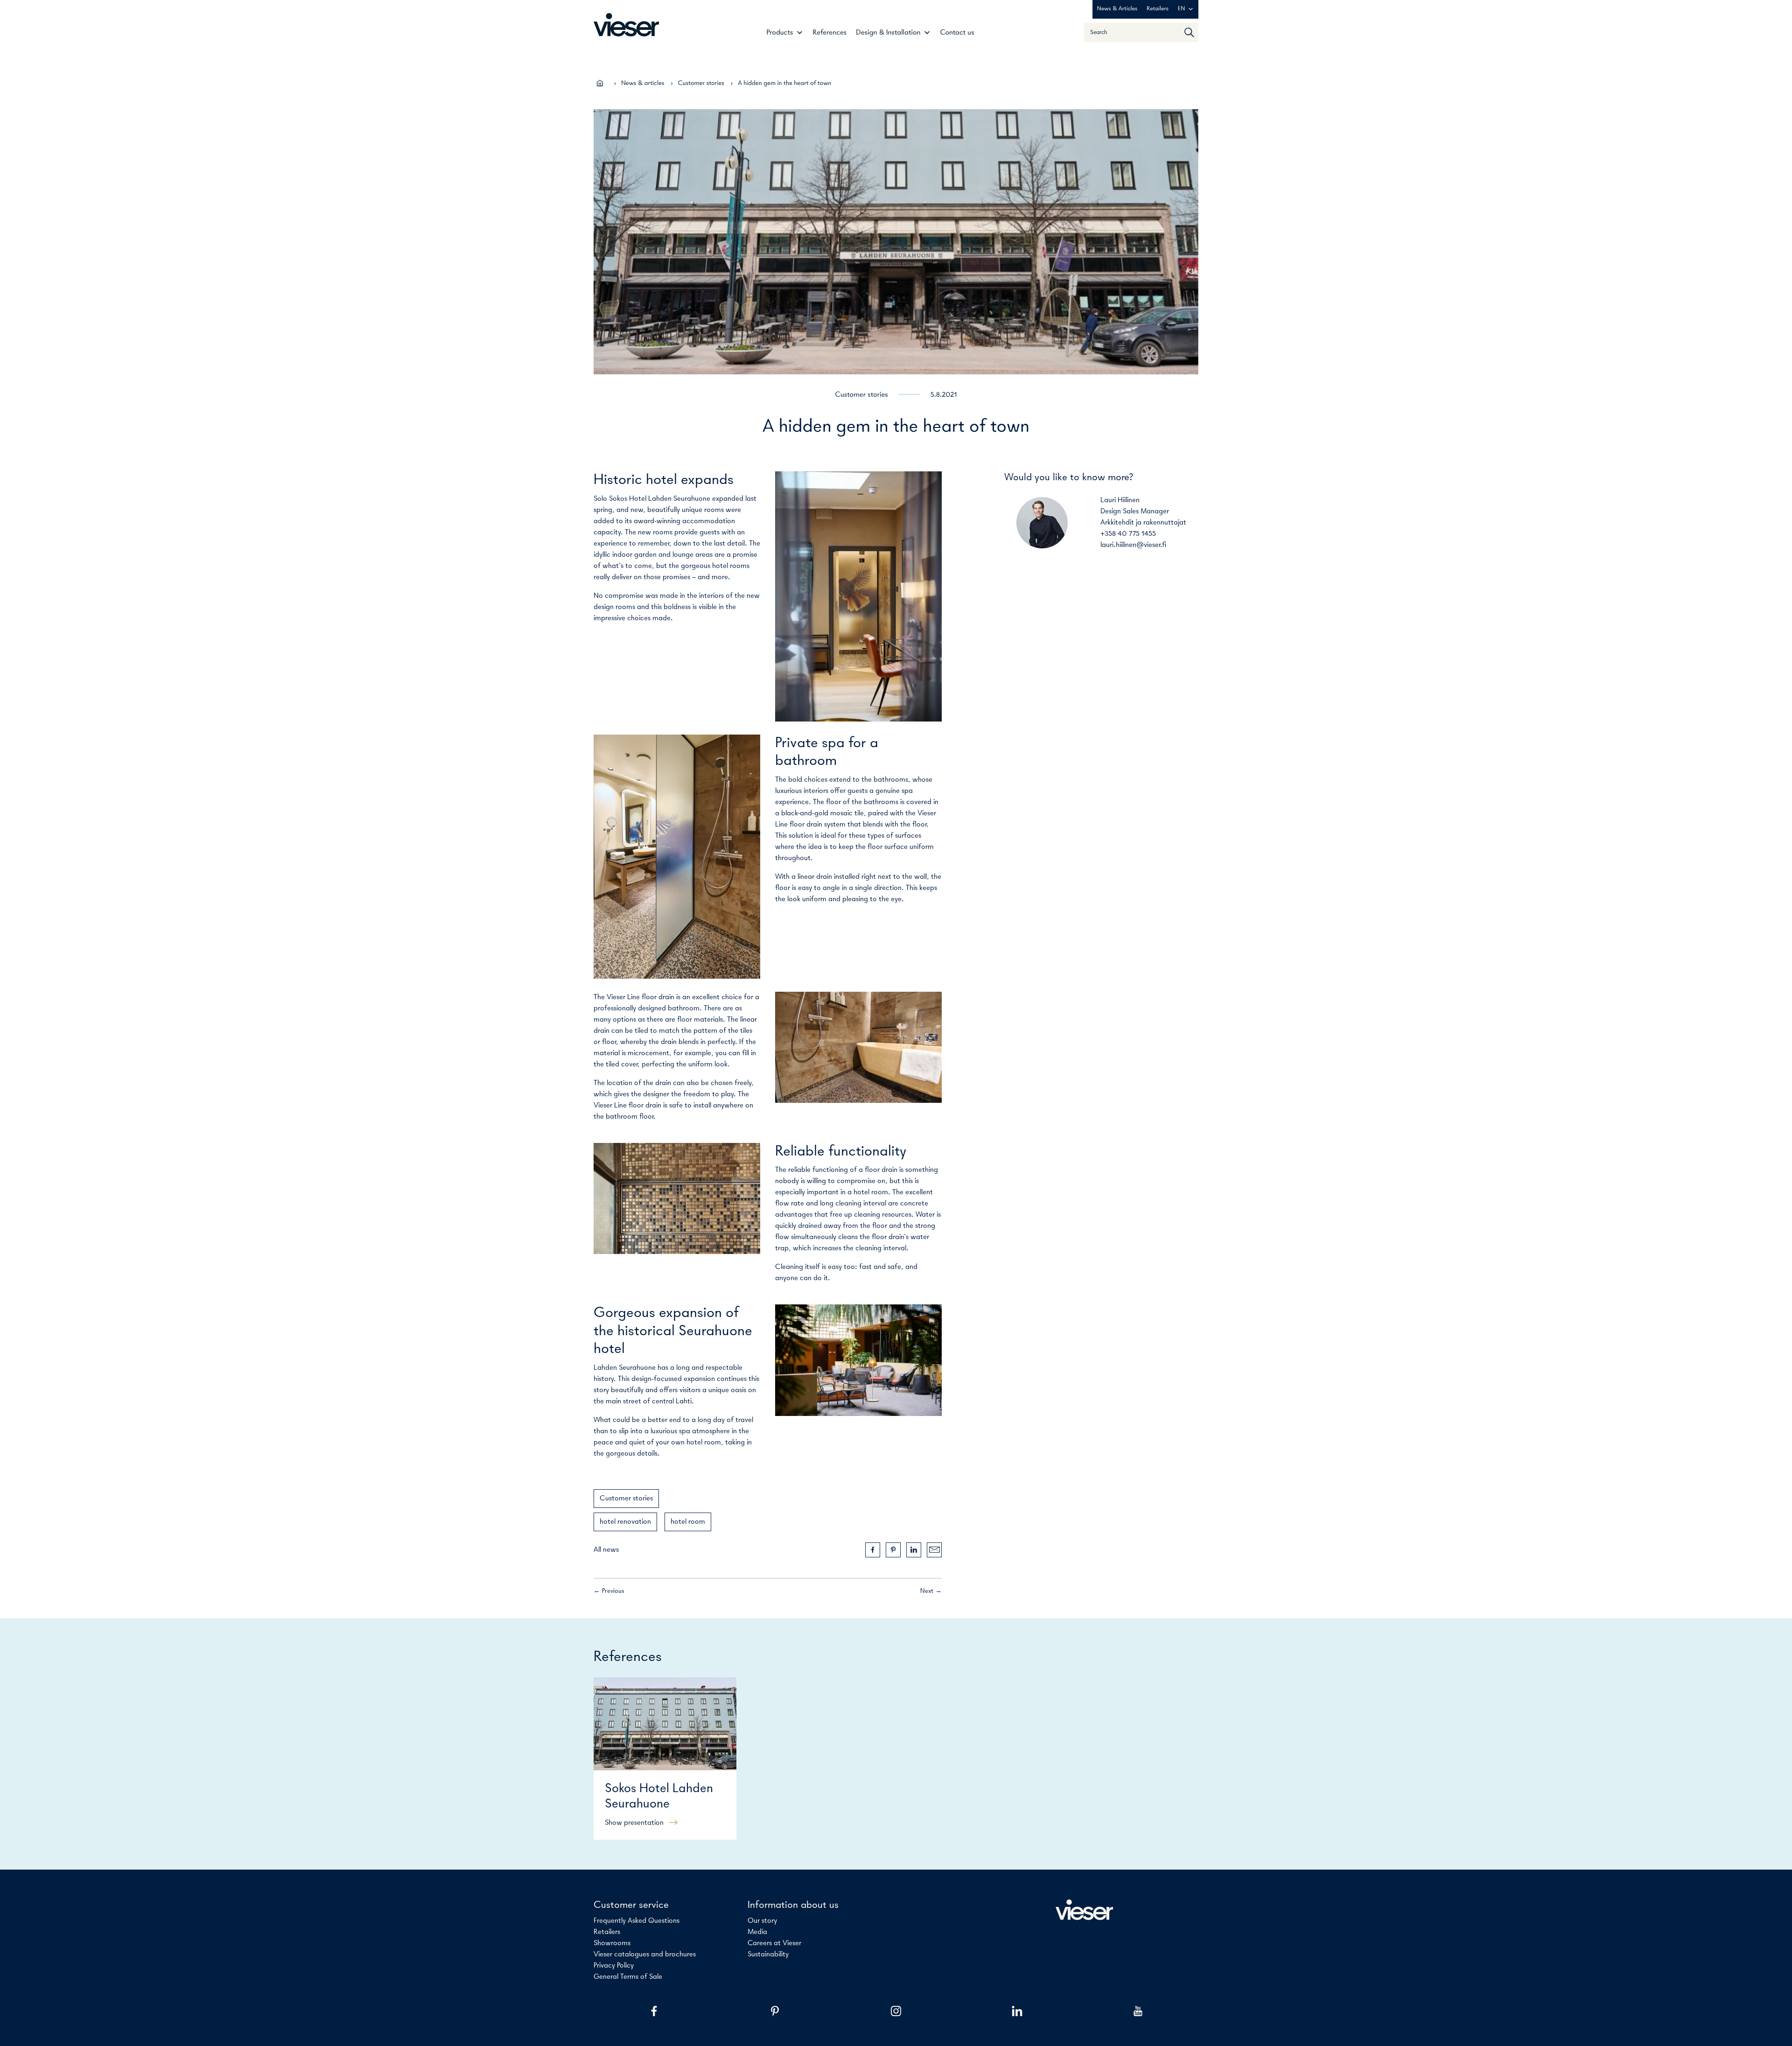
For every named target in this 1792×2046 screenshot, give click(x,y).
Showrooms (612, 1943)
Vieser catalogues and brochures (645, 1955)
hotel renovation (625, 1522)
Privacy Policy (614, 1966)
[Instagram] (896, 2011)
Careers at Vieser (774, 1943)
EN (1181, 9)
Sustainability (768, 1955)
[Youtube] (1138, 2011)
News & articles (643, 83)
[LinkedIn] (1017, 2011)
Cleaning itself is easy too (815, 1267)
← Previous (609, 1591)
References (829, 33)
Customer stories (701, 83)
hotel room (688, 1522)
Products (780, 33)
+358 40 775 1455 (1128, 534)
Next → (931, 1591)
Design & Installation (888, 33)
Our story (762, 1921)
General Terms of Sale (628, 1977)
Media (757, 1932)
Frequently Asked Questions (637, 1921)
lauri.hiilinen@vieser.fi (1133, 545)
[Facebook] (654, 2011)
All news (606, 1550)
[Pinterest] (775, 2011)
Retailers (1158, 9)
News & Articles (1117, 9)
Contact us (957, 33)
